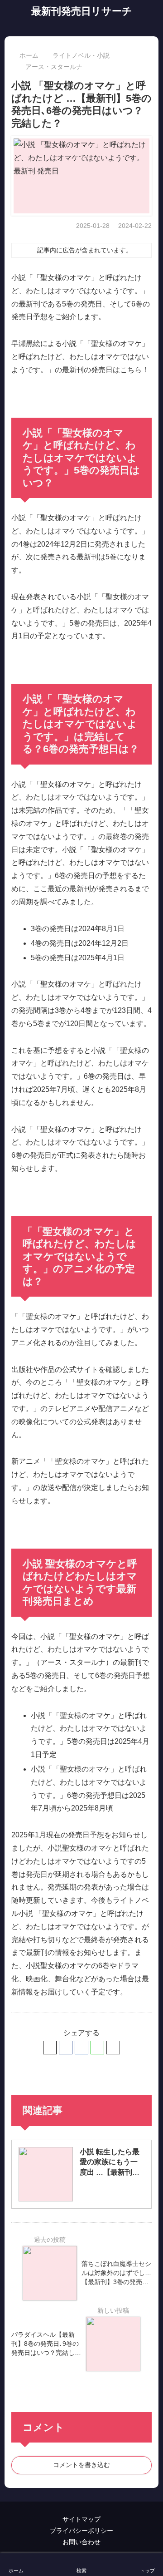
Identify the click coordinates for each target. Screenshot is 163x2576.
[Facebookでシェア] (66, 2048)
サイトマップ (81, 2519)
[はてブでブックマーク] (81, 2048)
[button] (113, 2048)
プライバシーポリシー (81, 2531)
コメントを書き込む (81, 2465)
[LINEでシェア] (97, 2048)
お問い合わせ (81, 2542)
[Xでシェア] (50, 2048)
